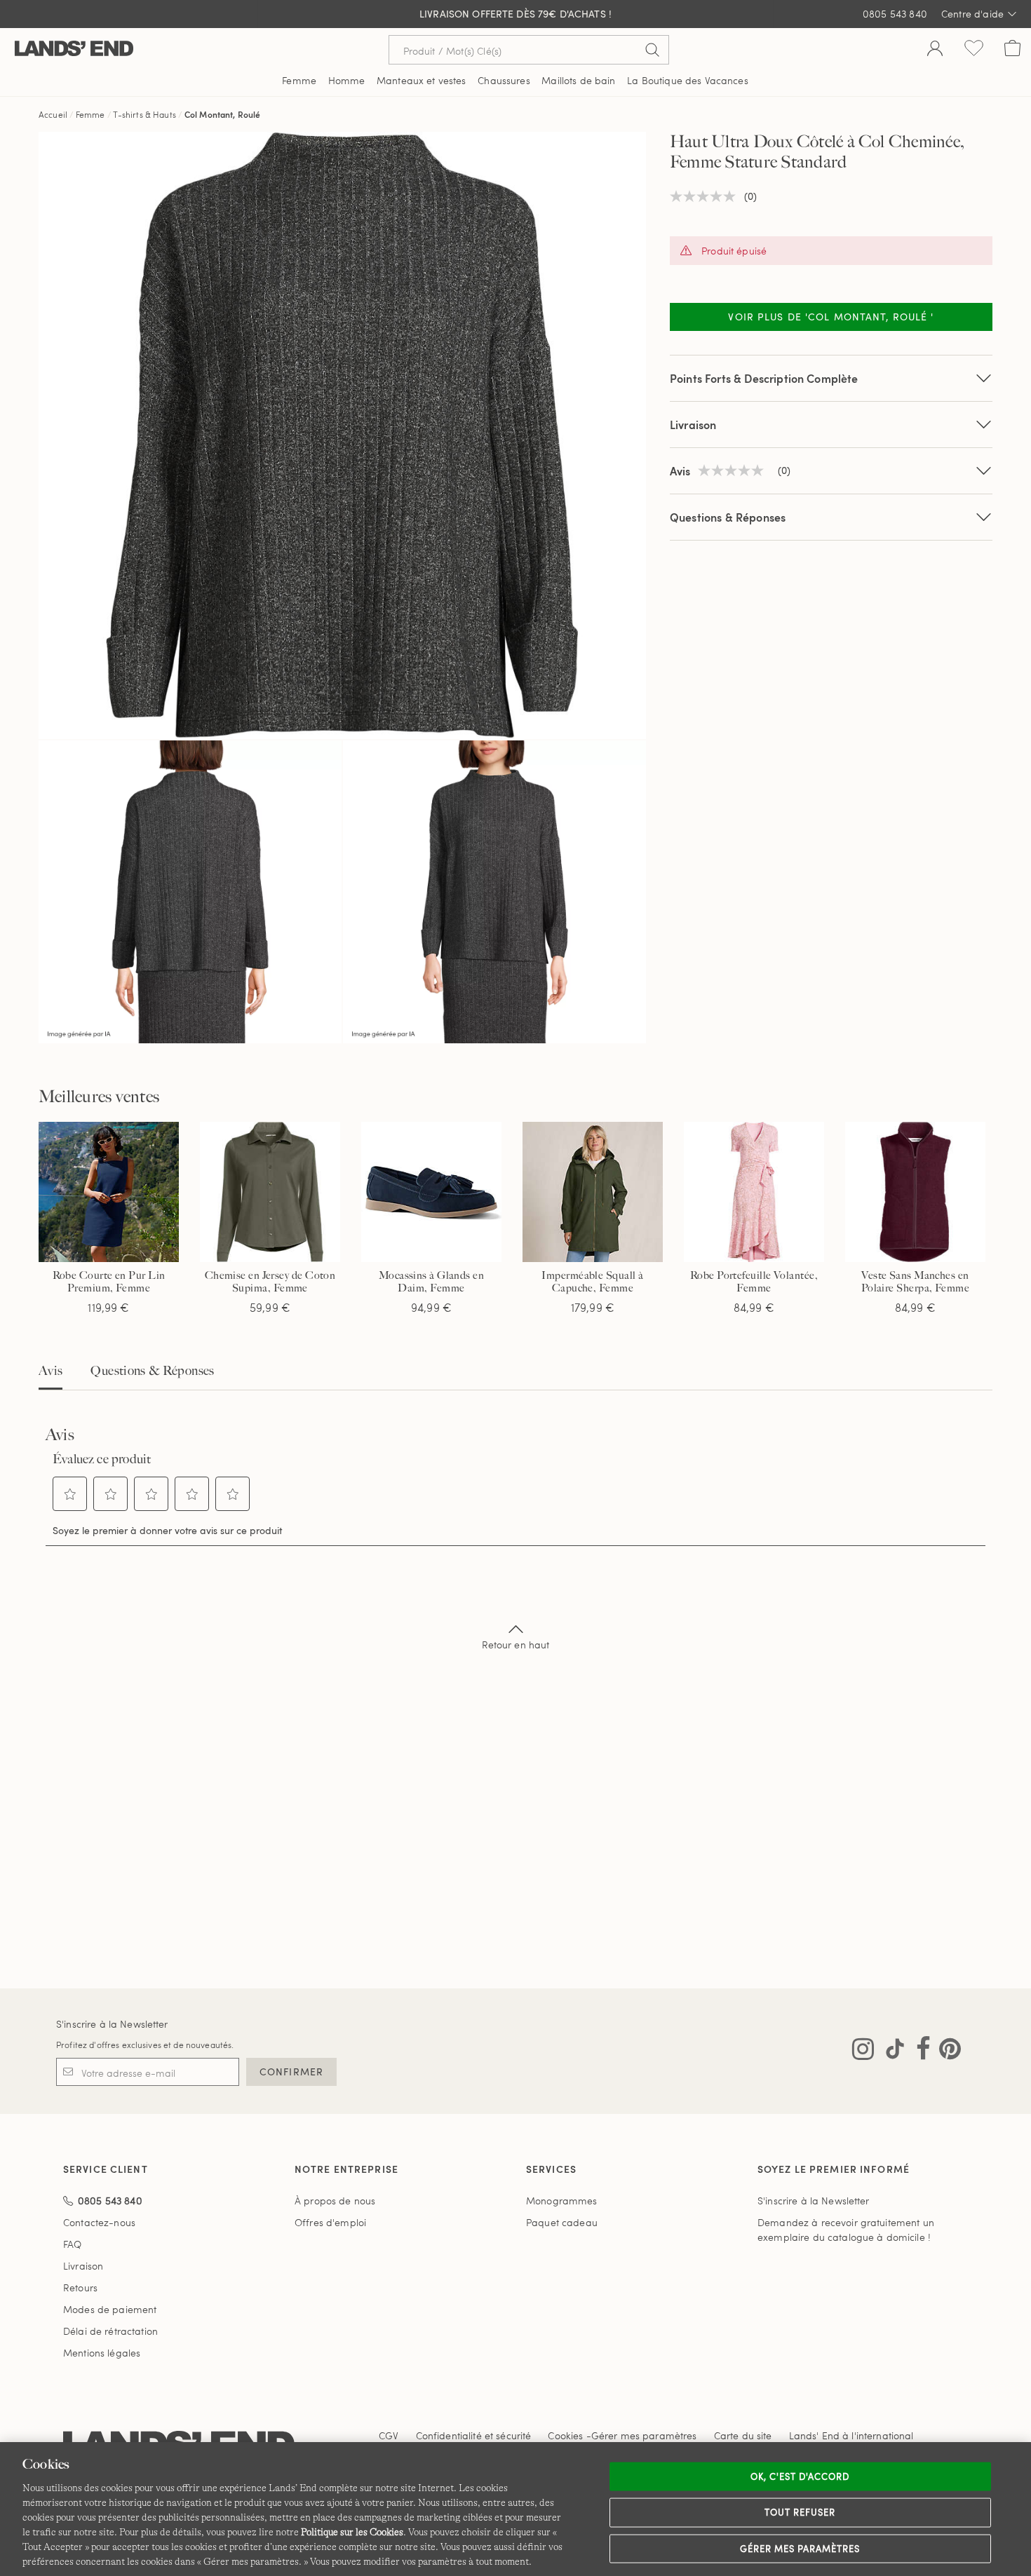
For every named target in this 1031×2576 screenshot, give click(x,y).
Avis (50, 1371)
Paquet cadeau (562, 2222)
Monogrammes (562, 2201)
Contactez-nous (99, 2222)
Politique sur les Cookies (352, 2532)
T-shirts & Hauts (146, 114)
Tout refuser (800, 2512)
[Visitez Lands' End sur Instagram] (863, 2052)
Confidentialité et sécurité (474, 2435)
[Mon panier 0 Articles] (1012, 50)
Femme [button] (299, 80)
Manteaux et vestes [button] (422, 80)
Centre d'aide (972, 14)
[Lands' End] (74, 49)
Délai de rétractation (110, 2331)
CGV (389, 2435)
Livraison (693, 425)
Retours (80, 2287)
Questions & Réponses (728, 517)
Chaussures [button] (504, 80)
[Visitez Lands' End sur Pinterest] (946, 2052)
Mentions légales (102, 2353)
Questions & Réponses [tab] (152, 1371)
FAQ (72, 2244)
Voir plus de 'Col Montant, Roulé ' (831, 317)
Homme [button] (347, 80)
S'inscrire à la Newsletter (112, 2024)
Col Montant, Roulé (223, 114)
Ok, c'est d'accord (800, 2476)
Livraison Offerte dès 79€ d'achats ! (515, 14)
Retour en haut (516, 1645)
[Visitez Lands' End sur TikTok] (891, 2052)
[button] (70, 1494)
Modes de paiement (110, 2309)
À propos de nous (335, 2201)
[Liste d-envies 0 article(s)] (974, 50)
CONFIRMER (291, 2072)
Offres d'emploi (330, 2222)
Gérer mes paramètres (800, 2548)
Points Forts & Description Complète (764, 378)
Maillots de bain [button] (578, 80)
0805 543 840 (895, 14)
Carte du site (743, 2435)
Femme (90, 114)
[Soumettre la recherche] (652, 50)
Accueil (53, 114)
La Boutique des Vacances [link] (687, 80)
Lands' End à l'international (851, 2435)
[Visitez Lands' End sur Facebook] (919, 2052)
